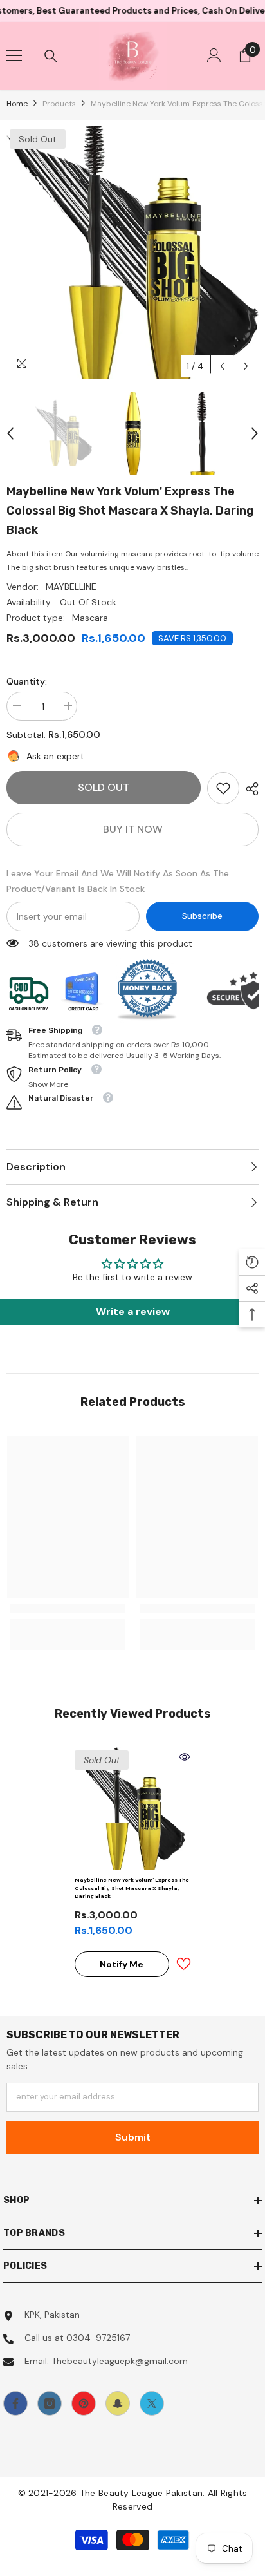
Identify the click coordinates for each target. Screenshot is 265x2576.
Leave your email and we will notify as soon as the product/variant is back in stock (118, 881)
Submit (133, 2137)
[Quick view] (185, 1757)
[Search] (51, 56)
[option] (132, 252)
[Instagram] (50, 2403)
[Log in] (214, 55)
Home (17, 104)
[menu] (14, 55)
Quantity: (27, 681)
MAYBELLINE (71, 587)
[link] (223, 788)
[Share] (249, 789)
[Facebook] (15, 2403)
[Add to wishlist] (183, 1964)
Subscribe (202, 916)
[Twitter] (152, 2403)
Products (59, 104)
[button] (222, 366)
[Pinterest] (84, 2403)
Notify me (122, 1964)
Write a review (133, 1312)
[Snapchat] (118, 2403)
